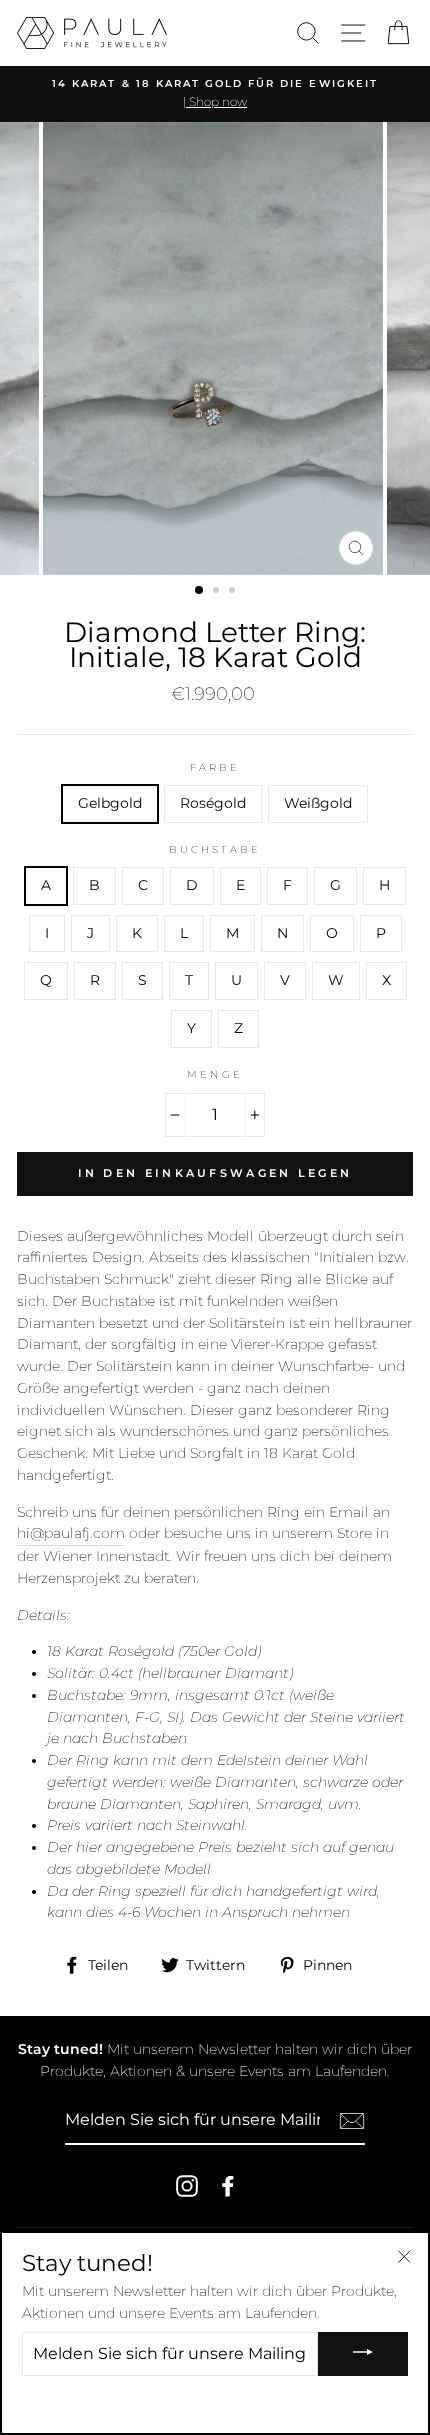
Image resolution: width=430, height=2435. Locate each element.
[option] (215, 94)
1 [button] (200, 591)
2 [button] (218, 592)
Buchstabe (215, 849)
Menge (214, 1074)
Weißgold (318, 803)
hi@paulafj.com (71, 1533)
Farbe (215, 767)
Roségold (213, 803)
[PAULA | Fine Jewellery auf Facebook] (228, 2186)
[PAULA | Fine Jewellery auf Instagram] (187, 2186)
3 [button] (234, 592)
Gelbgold (110, 803)
